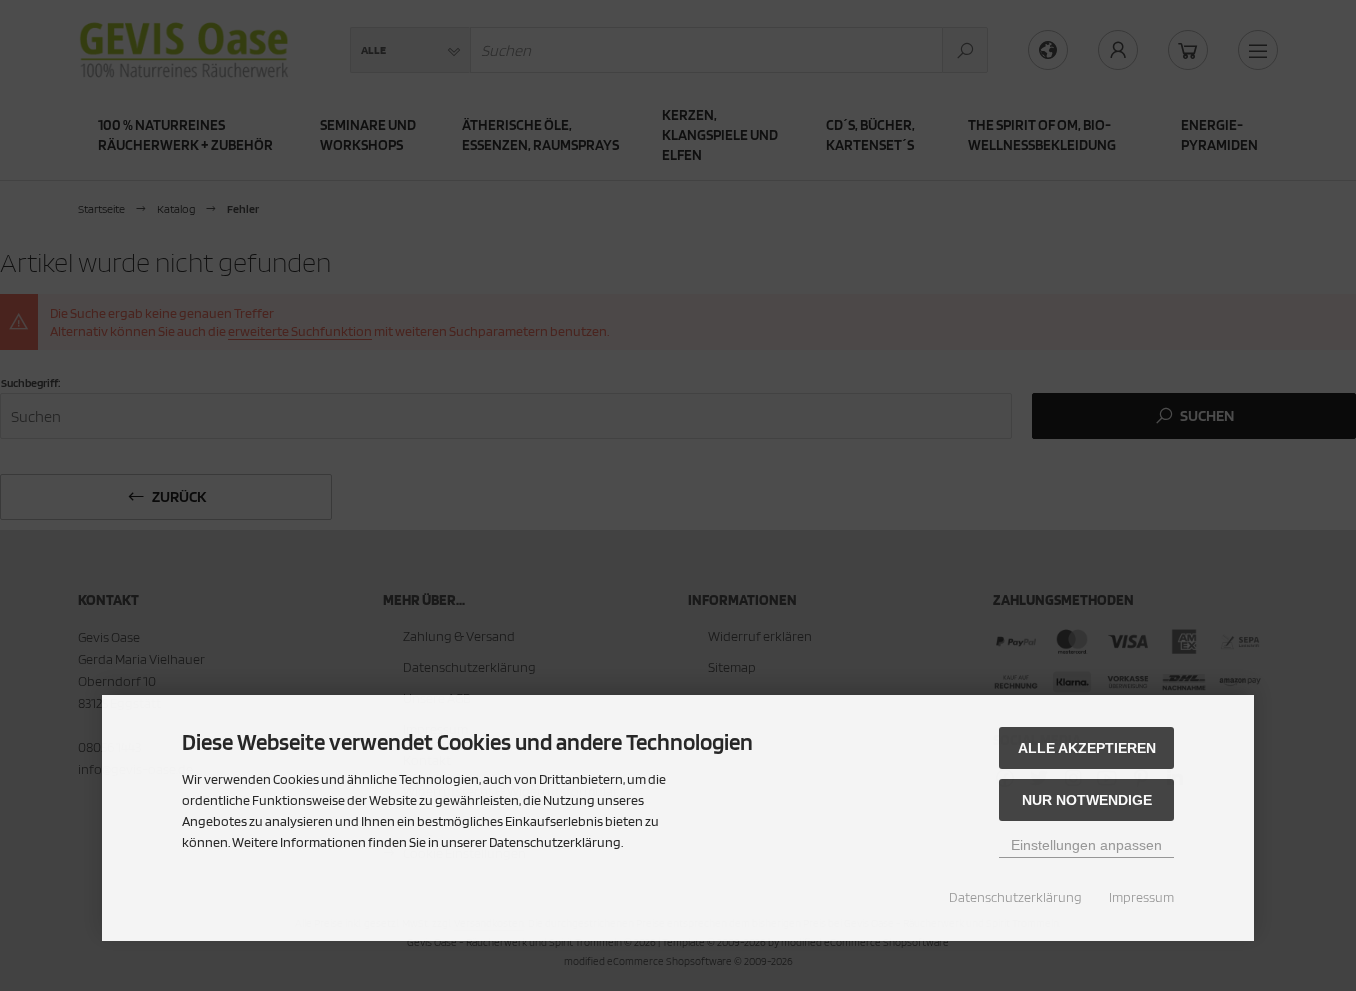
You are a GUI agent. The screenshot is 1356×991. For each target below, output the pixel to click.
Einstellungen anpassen (1086, 845)
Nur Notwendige (1087, 800)
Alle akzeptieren (1087, 748)
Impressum (1141, 897)
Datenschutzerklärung (1015, 897)
